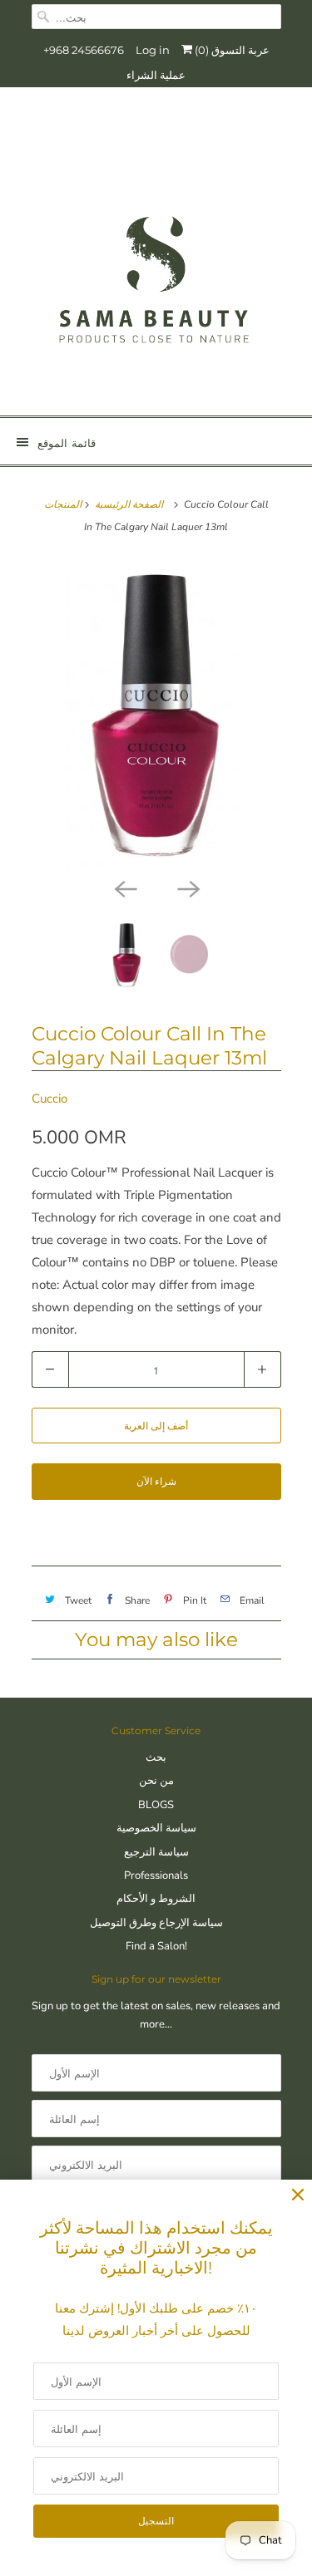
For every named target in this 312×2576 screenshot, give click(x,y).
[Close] (298, 2195)
